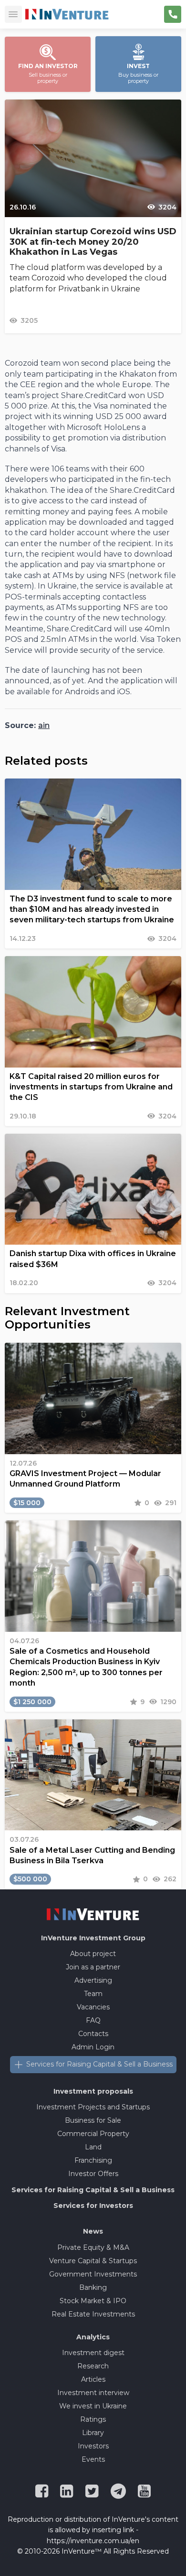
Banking (93, 2287)
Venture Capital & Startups (93, 2261)
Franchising (93, 2160)
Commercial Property (93, 2134)
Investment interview (93, 2393)
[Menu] (13, 14)
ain (44, 725)
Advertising (93, 1980)
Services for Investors (93, 2206)
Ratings (93, 2419)
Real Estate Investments (93, 2314)
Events (93, 2459)
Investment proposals (93, 2091)
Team (93, 1994)
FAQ (93, 2020)
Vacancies (93, 2007)
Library (93, 2433)
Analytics (93, 2337)
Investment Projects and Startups (93, 2107)
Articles (93, 2379)
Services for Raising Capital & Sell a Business (99, 2064)
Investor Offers (93, 2174)
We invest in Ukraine (93, 2406)
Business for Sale (93, 2120)
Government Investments (93, 2274)
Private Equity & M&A (93, 2247)
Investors (93, 2446)
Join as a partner (93, 1967)
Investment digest (93, 2353)
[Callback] (173, 14)
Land (93, 2147)
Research (93, 2366)
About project (93, 1954)
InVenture (93, 1938)
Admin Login (93, 2047)
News (93, 2231)
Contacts (93, 2034)
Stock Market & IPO (93, 2301)
